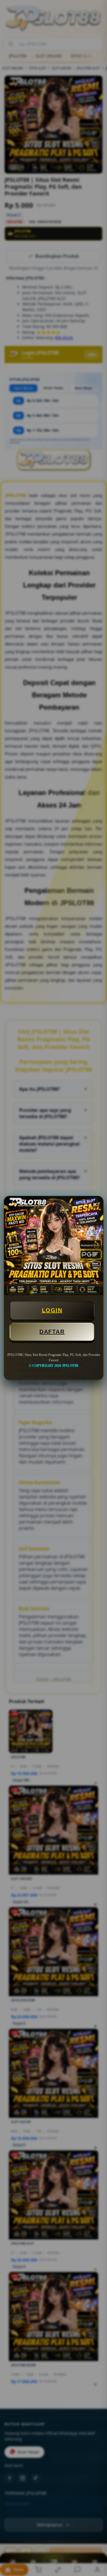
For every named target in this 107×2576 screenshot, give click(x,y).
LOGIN (52, 1310)
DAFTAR (52, 1332)
